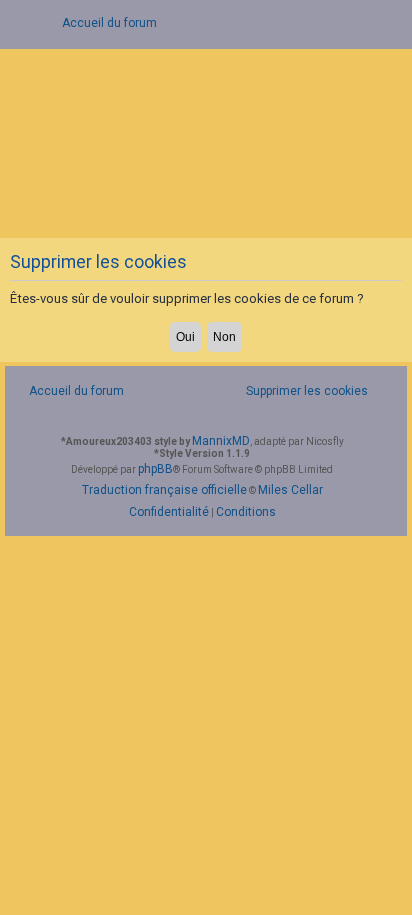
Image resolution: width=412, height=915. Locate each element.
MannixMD (221, 441)
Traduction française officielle (164, 490)
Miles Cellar (290, 490)
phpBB (155, 469)
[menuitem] (296, 391)
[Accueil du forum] (206, 141)
